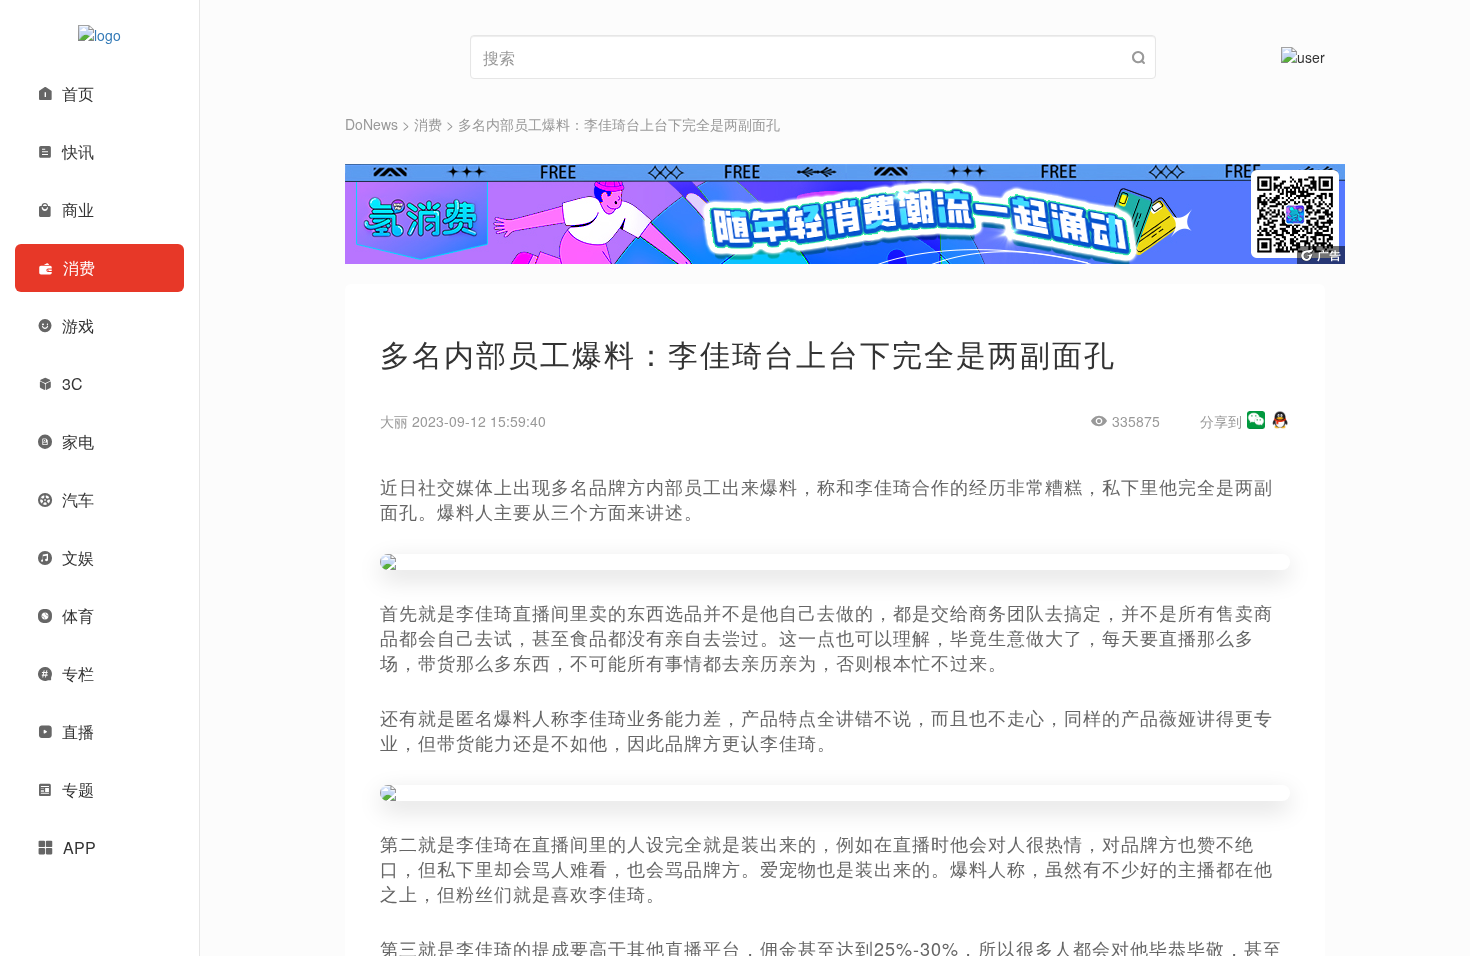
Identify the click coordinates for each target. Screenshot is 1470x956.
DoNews (371, 124)
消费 (428, 124)
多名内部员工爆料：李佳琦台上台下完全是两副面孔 (619, 124)
